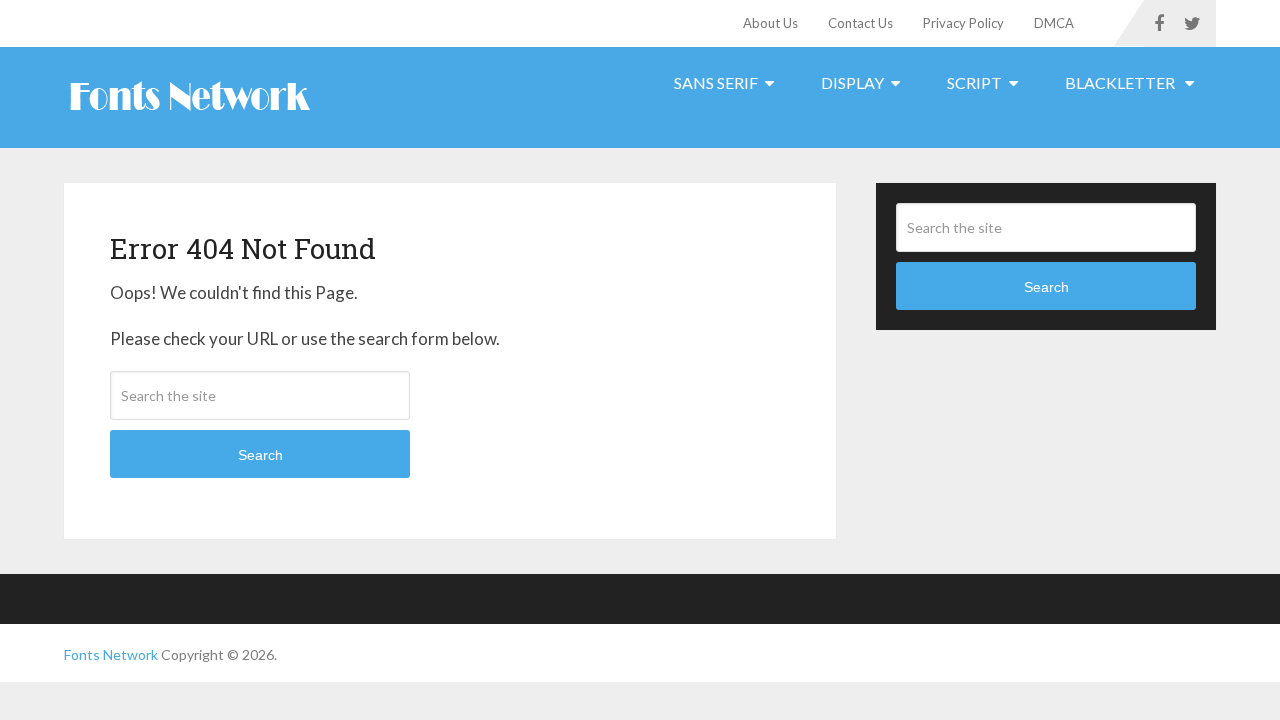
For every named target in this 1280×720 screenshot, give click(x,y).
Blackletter (1121, 82)
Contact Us (860, 23)
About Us (770, 23)
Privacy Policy (963, 23)
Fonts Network (111, 654)
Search (260, 455)
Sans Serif (716, 82)
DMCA (1054, 23)
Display (852, 82)
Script (974, 82)
